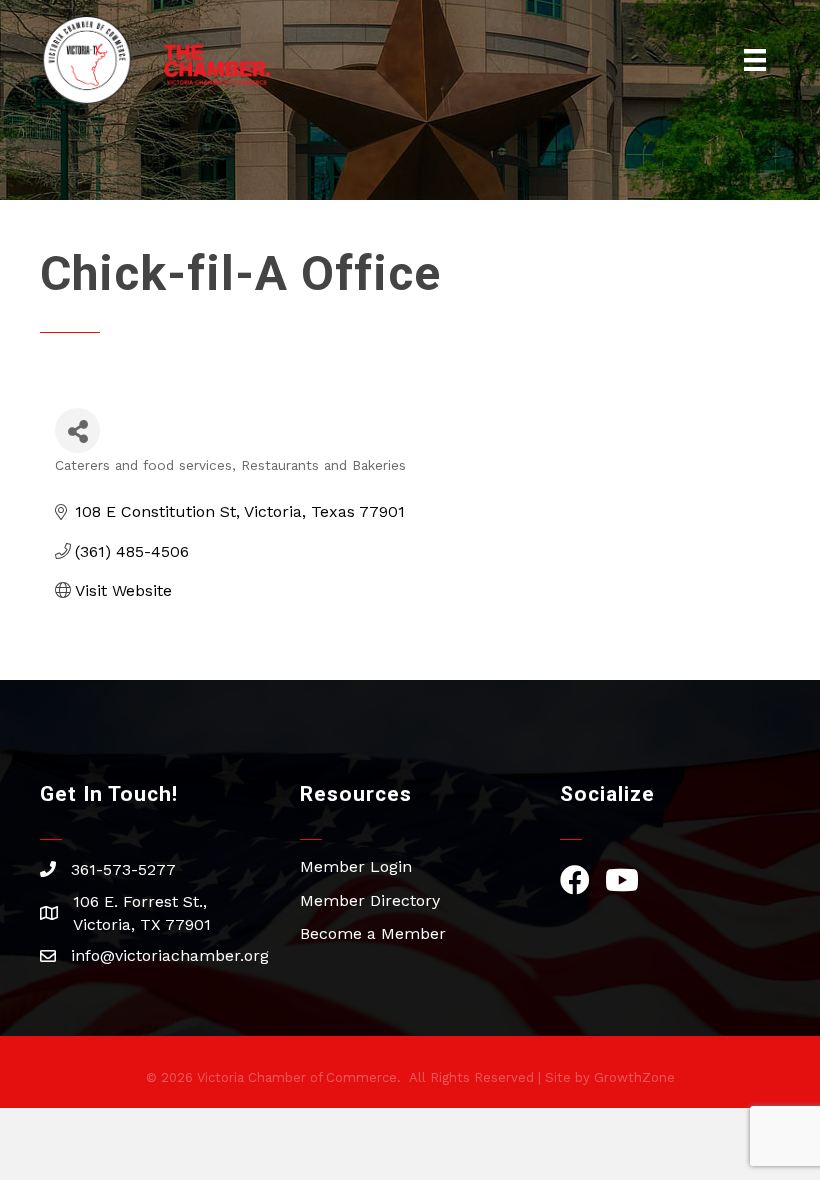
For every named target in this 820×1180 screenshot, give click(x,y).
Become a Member (373, 933)
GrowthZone (634, 1077)
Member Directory (370, 900)
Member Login (356, 866)
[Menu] (755, 60)
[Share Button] (77, 430)
